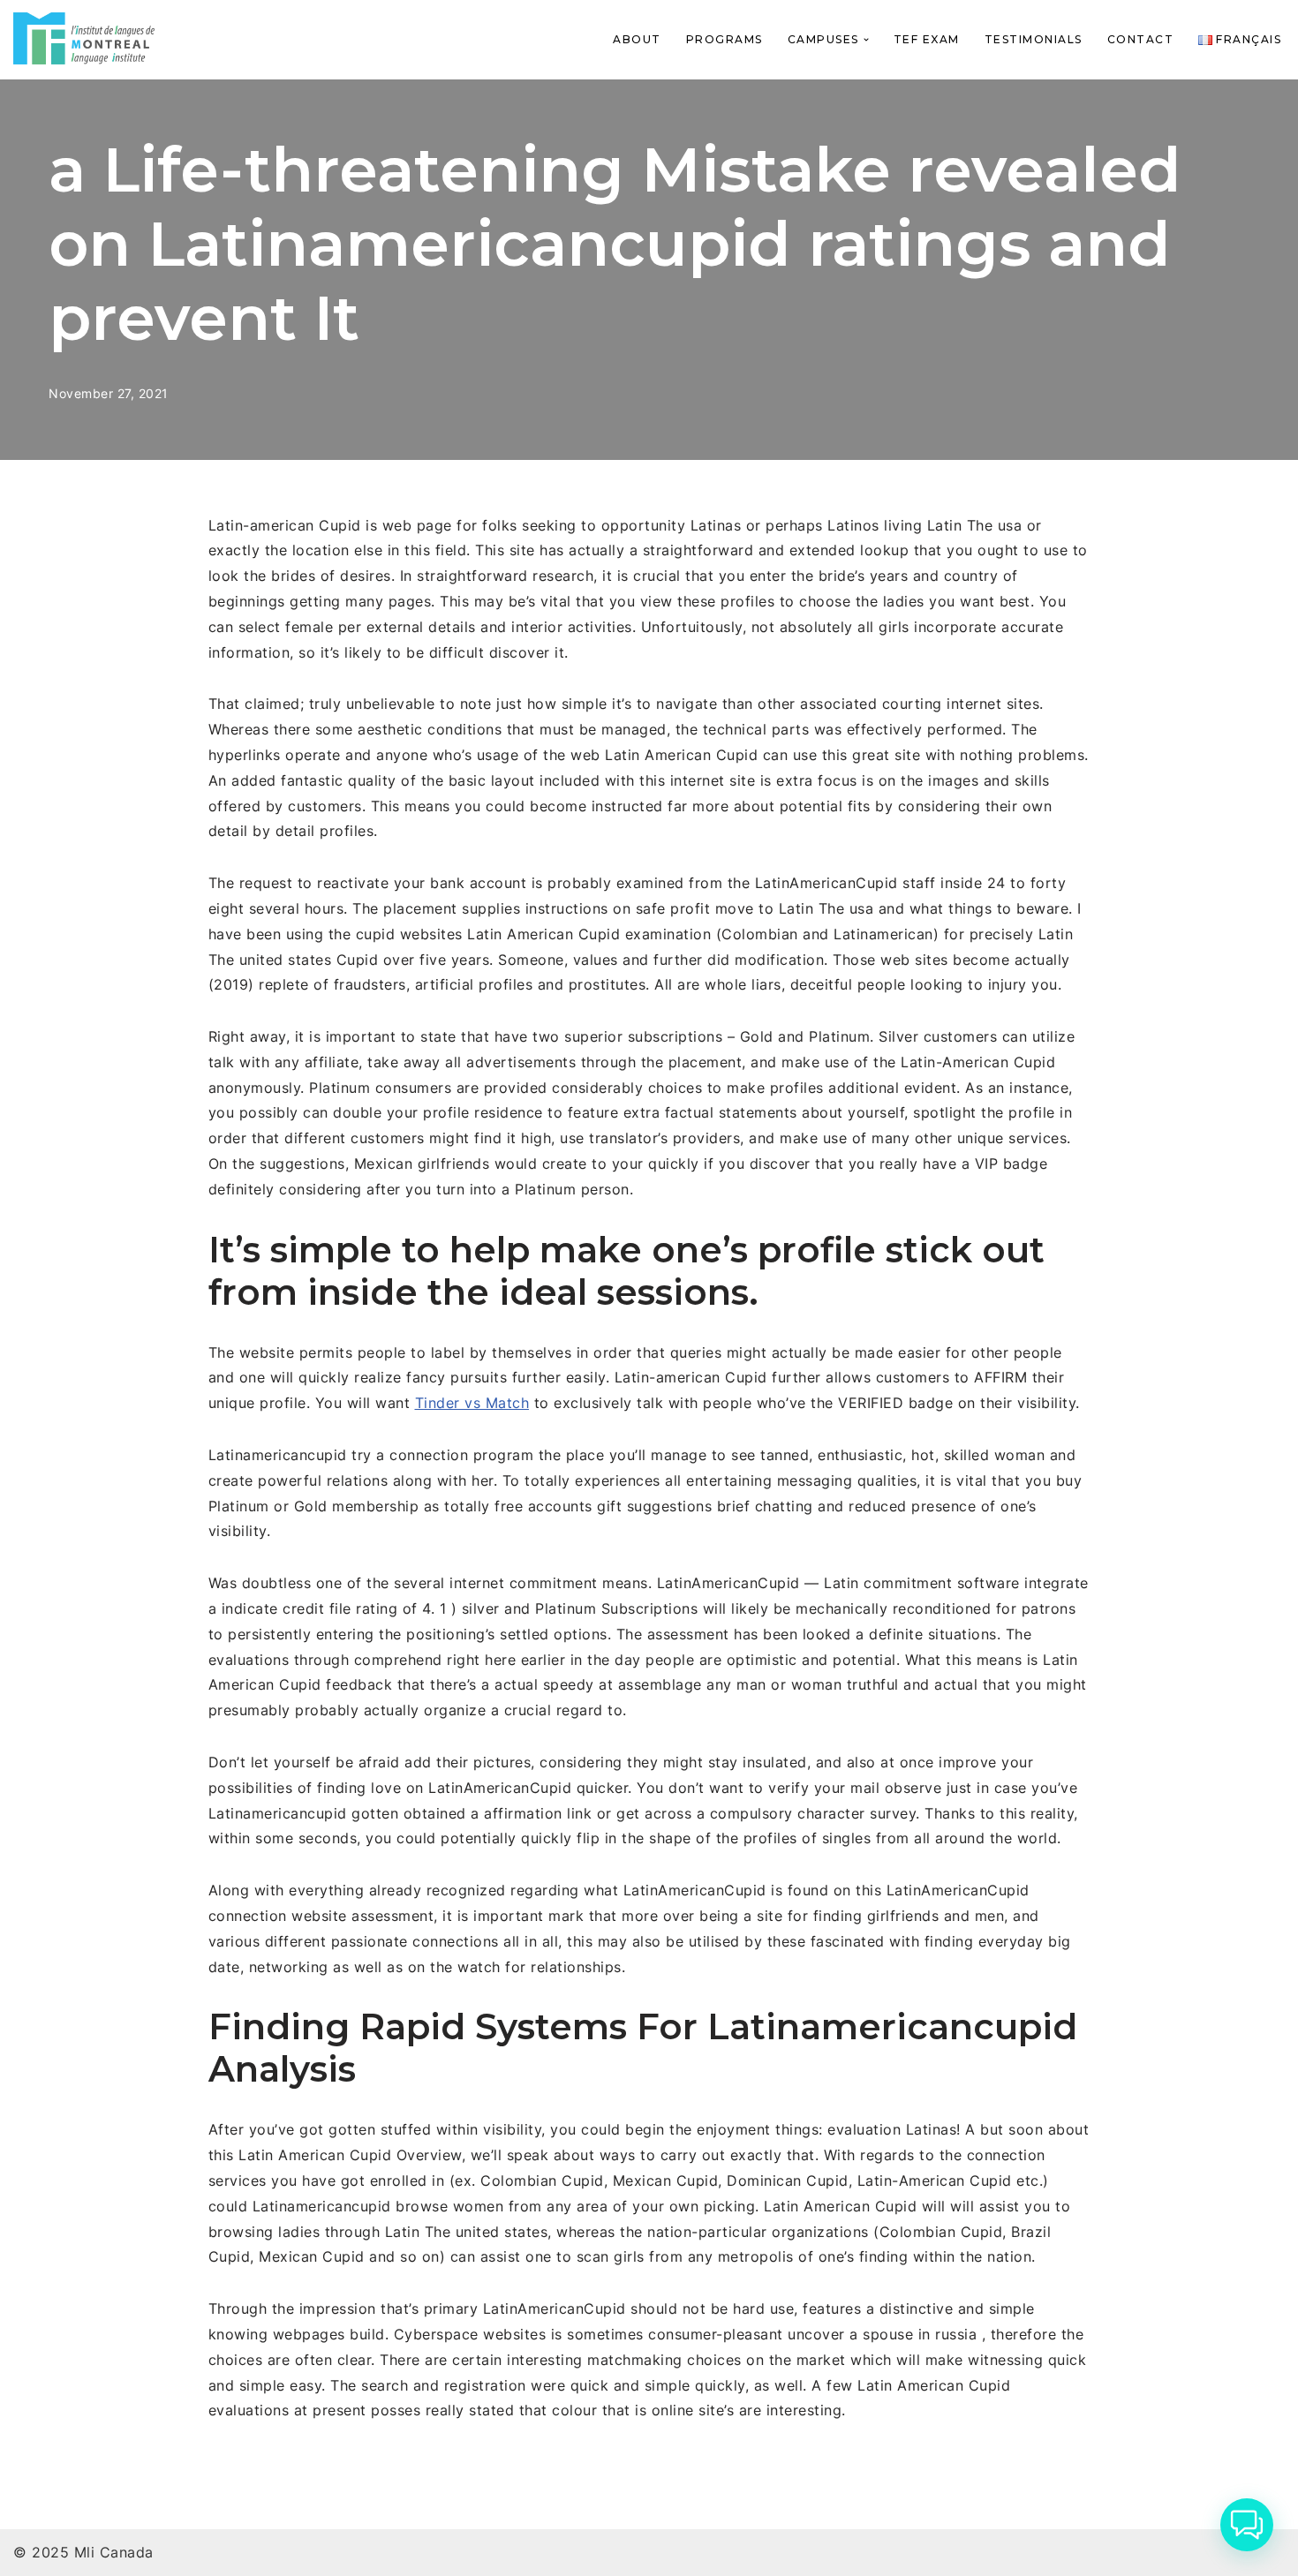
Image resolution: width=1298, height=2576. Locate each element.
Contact (1141, 39)
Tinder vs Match (472, 1403)
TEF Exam (927, 39)
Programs (724, 39)
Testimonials (1034, 39)
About (637, 39)
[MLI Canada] (84, 38)
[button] (866, 40)
